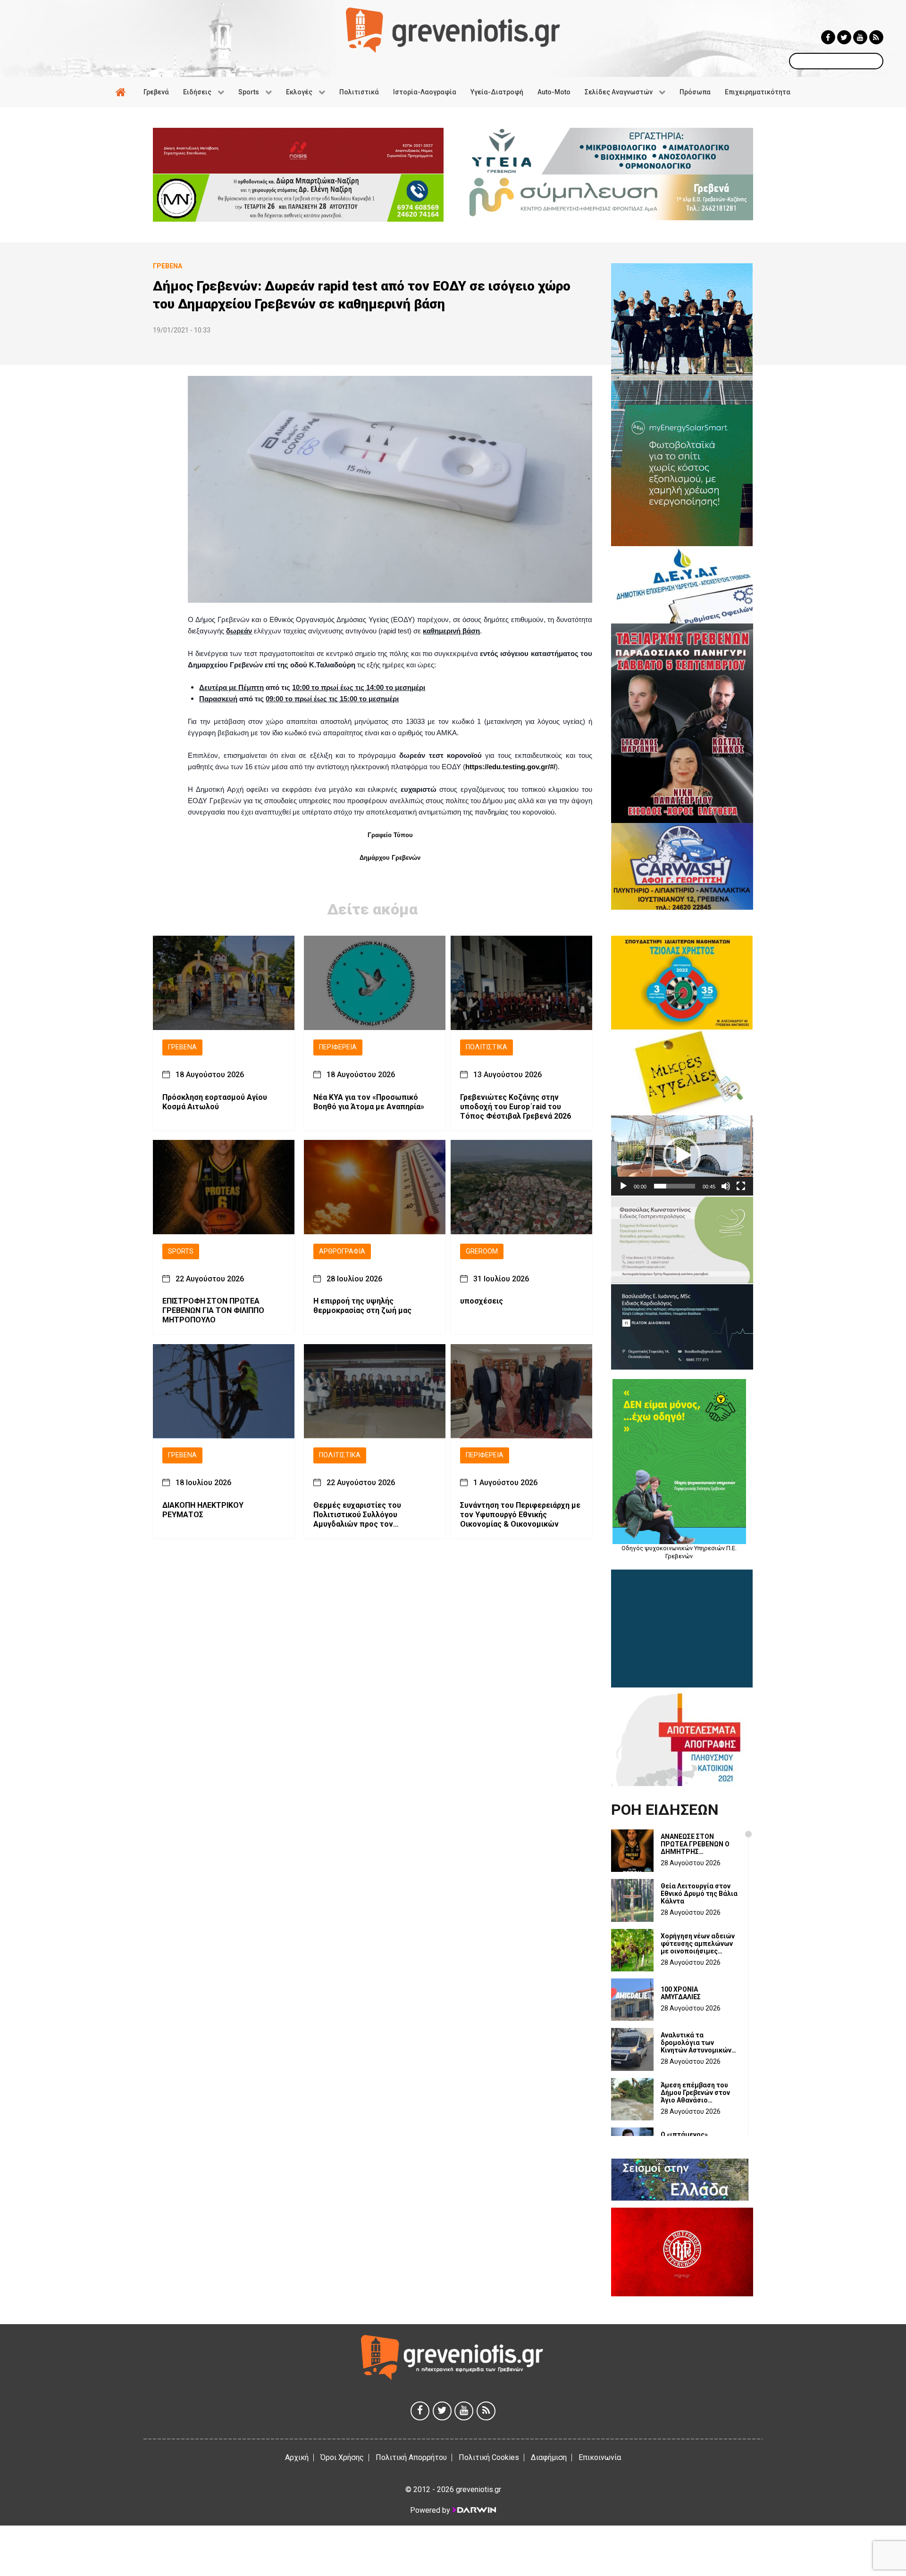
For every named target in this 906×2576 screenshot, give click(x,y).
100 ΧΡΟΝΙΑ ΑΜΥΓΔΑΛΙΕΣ (681, 1993)
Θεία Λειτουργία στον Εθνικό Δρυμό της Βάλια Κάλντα (699, 1894)
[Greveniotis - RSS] (876, 37)
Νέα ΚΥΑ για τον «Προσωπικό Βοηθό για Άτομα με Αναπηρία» (369, 1102)
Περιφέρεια (338, 1047)
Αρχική (297, 2457)
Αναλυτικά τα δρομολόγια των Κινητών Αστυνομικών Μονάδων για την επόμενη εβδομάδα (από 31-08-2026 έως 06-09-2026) (696, 2043)
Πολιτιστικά (487, 1047)
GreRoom (482, 1251)
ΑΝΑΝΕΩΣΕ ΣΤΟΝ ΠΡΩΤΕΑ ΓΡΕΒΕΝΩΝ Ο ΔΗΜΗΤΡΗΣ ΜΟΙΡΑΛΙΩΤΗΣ (695, 1844)
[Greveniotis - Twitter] (844, 37)
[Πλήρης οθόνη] (741, 1186)
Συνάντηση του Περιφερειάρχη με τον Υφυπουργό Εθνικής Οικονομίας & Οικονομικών (520, 1515)
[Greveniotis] (453, 29)
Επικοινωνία (600, 2457)
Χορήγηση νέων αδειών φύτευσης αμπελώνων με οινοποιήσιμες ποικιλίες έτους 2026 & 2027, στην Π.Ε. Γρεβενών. (698, 1944)
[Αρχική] (122, 92)
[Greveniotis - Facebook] (828, 37)
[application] (682, 1155)
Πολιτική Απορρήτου (411, 2457)
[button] (682, 1155)
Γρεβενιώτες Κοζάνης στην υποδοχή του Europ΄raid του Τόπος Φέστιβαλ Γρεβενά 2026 (516, 1107)
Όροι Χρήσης (342, 2457)
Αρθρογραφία (342, 1251)
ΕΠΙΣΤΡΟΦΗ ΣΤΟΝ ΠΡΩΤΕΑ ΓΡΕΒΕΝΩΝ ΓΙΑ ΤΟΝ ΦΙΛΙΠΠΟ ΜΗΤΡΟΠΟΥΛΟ (213, 1311)
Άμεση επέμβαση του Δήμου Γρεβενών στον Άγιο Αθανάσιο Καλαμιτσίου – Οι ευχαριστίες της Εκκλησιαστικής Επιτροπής (695, 2093)
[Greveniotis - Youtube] (860, 37)
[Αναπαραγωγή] (623, 1186)
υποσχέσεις (482, 1301)
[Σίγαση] (726, 1186)
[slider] (675, 1186)
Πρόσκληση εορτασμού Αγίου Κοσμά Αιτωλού (215, 1102)
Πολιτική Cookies (489, 2457)
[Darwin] (474, 2510)
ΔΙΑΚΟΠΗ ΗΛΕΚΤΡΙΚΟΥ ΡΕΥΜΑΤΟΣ (203, 1510)
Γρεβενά (182, 1047)
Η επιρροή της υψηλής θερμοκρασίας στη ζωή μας (362, 1306)
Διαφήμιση (549, 2457)
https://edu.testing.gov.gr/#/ (510, 767)
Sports (181, 1251)
